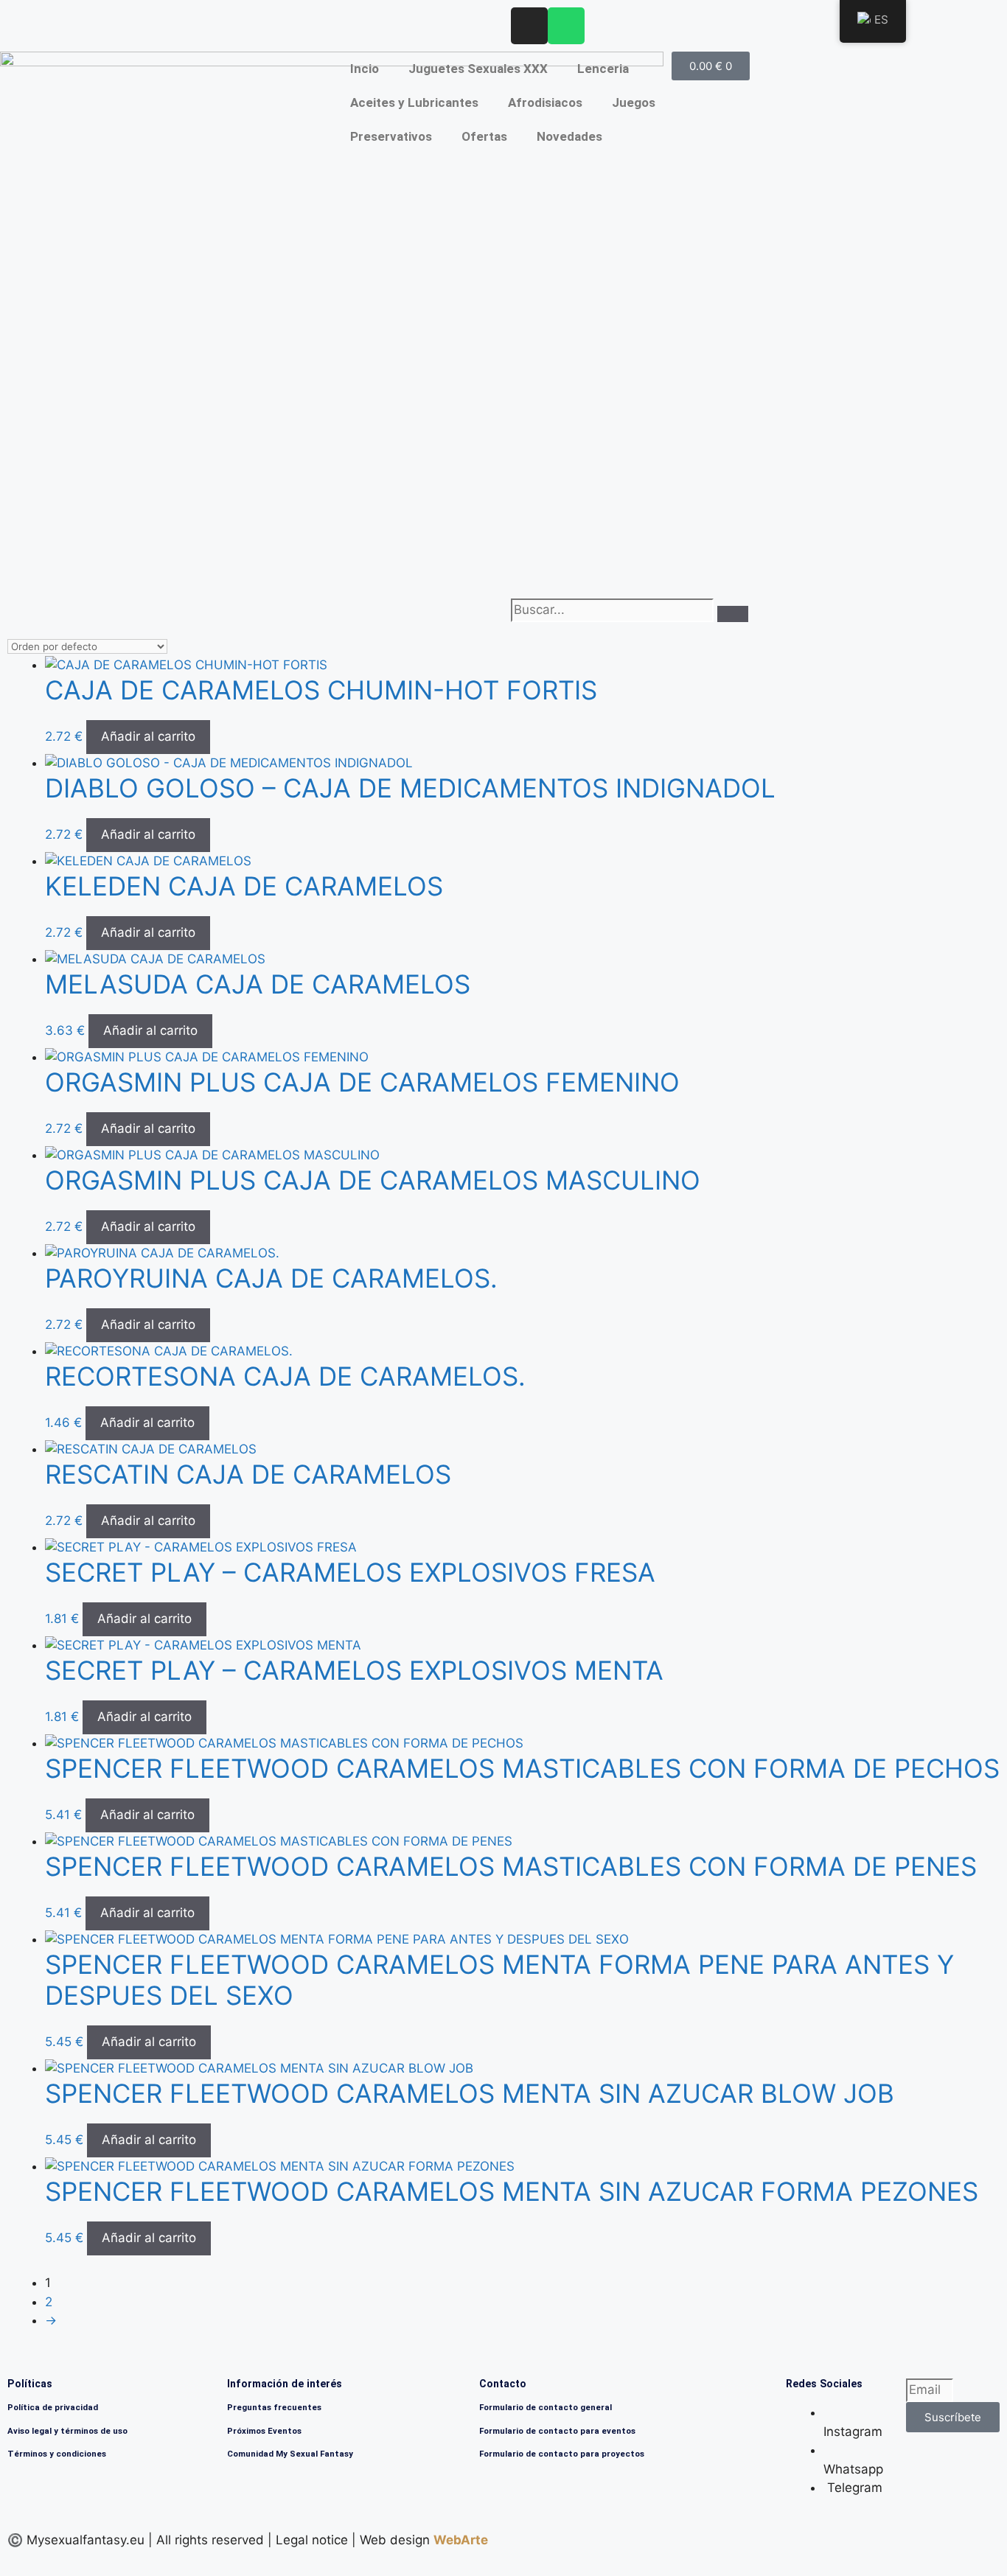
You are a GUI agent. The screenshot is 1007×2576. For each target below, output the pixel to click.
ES (881, 20)
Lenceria (603, 69)
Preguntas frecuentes (274, 2407)
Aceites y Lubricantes (414, 102)
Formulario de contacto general (546, 2407)
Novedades (569, 136)
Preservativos (391, 136)
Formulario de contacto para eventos (557, 2431)
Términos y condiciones (57, 2454)
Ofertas (484, 136)
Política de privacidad (53, 2407)
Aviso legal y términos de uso (67, 2431)
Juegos (634, 102)
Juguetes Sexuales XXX (478, 69)
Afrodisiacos (545, 102)
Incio (365, 69)
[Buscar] (733, 614)
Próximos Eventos (264, 2431)
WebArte (461, 2540)
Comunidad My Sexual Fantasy (290, 2454)
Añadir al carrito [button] (148, 736)
